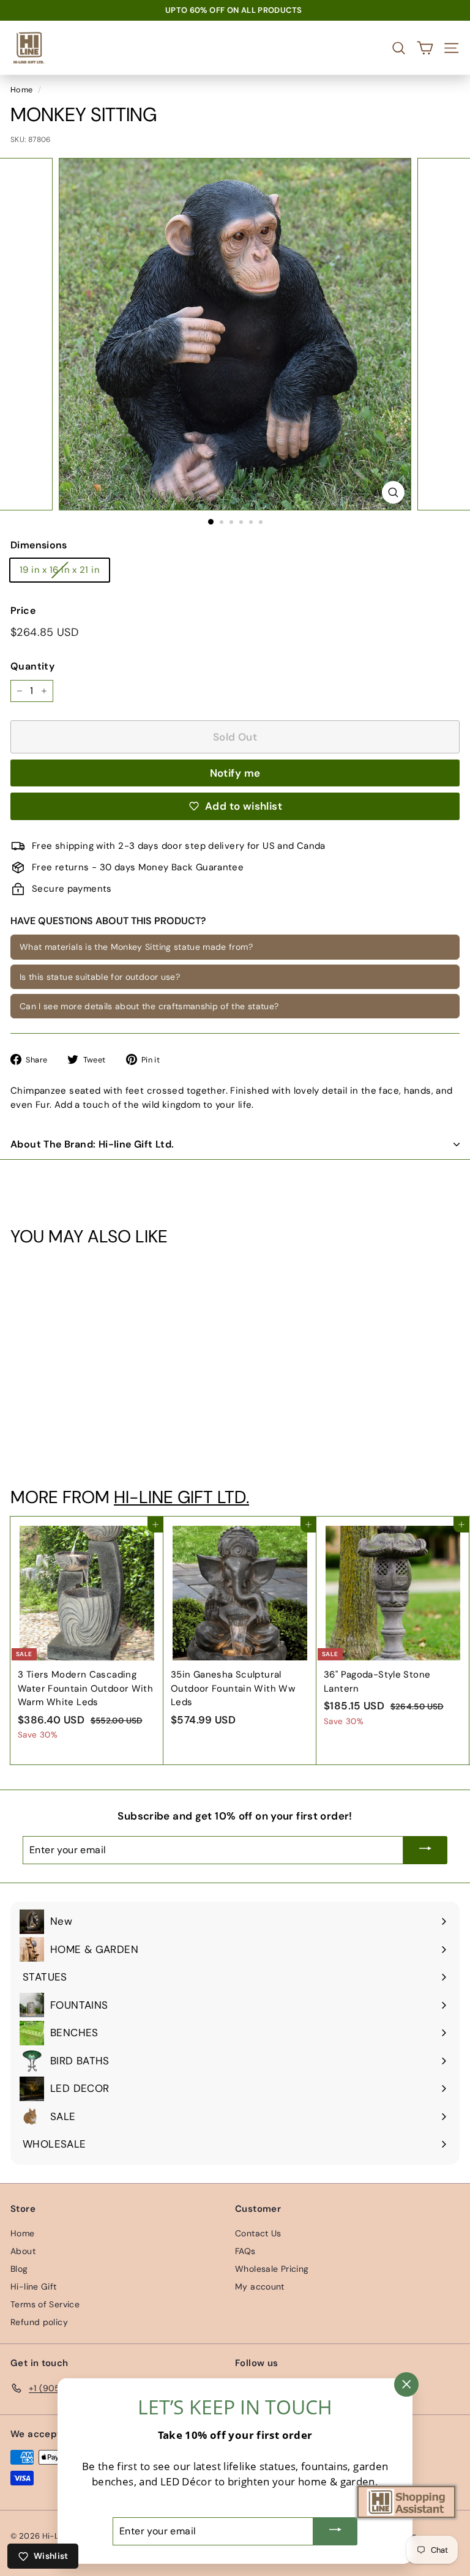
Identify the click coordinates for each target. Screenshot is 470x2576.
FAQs (245, 2251)
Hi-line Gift (34, 2287)
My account (260, 2287)
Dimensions (39, 545)
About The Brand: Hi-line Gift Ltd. (92, 1144)
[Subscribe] (425, 1850)
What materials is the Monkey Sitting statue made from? (136, 947)
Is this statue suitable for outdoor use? (100, 977)
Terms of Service (45, 2304)
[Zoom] (393, 492)
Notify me (235, 773)
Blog (19, 2269)
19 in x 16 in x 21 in (60, 570)
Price (23, 610)
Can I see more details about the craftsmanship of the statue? (149, 1006)
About (23, 2251)
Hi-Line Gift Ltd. (181, 1497)
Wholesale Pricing (272, 2269)
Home (22, 90)
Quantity (32, 666)
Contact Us (258, 2233)
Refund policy (39, 2322)
